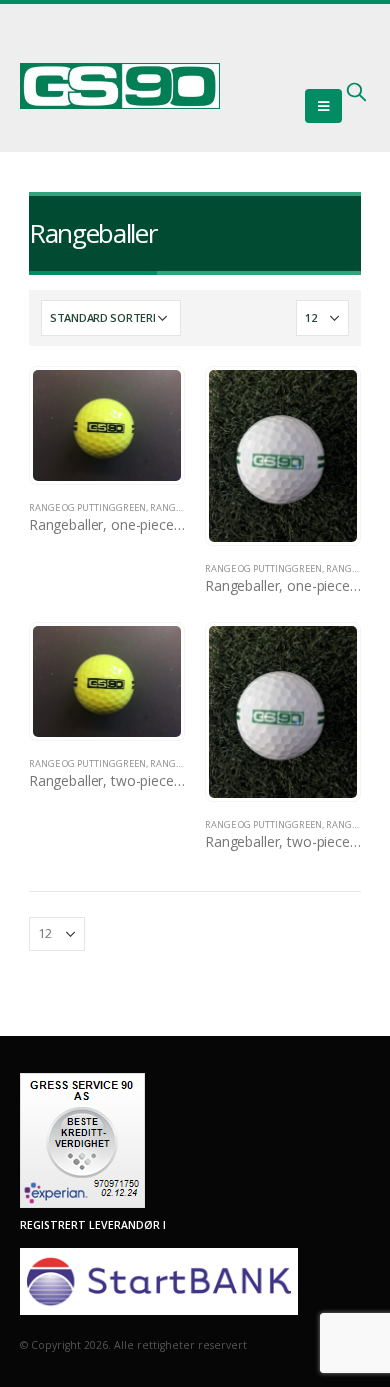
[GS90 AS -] (120, 86)
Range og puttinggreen (87, 507)
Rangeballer (182, 507)
